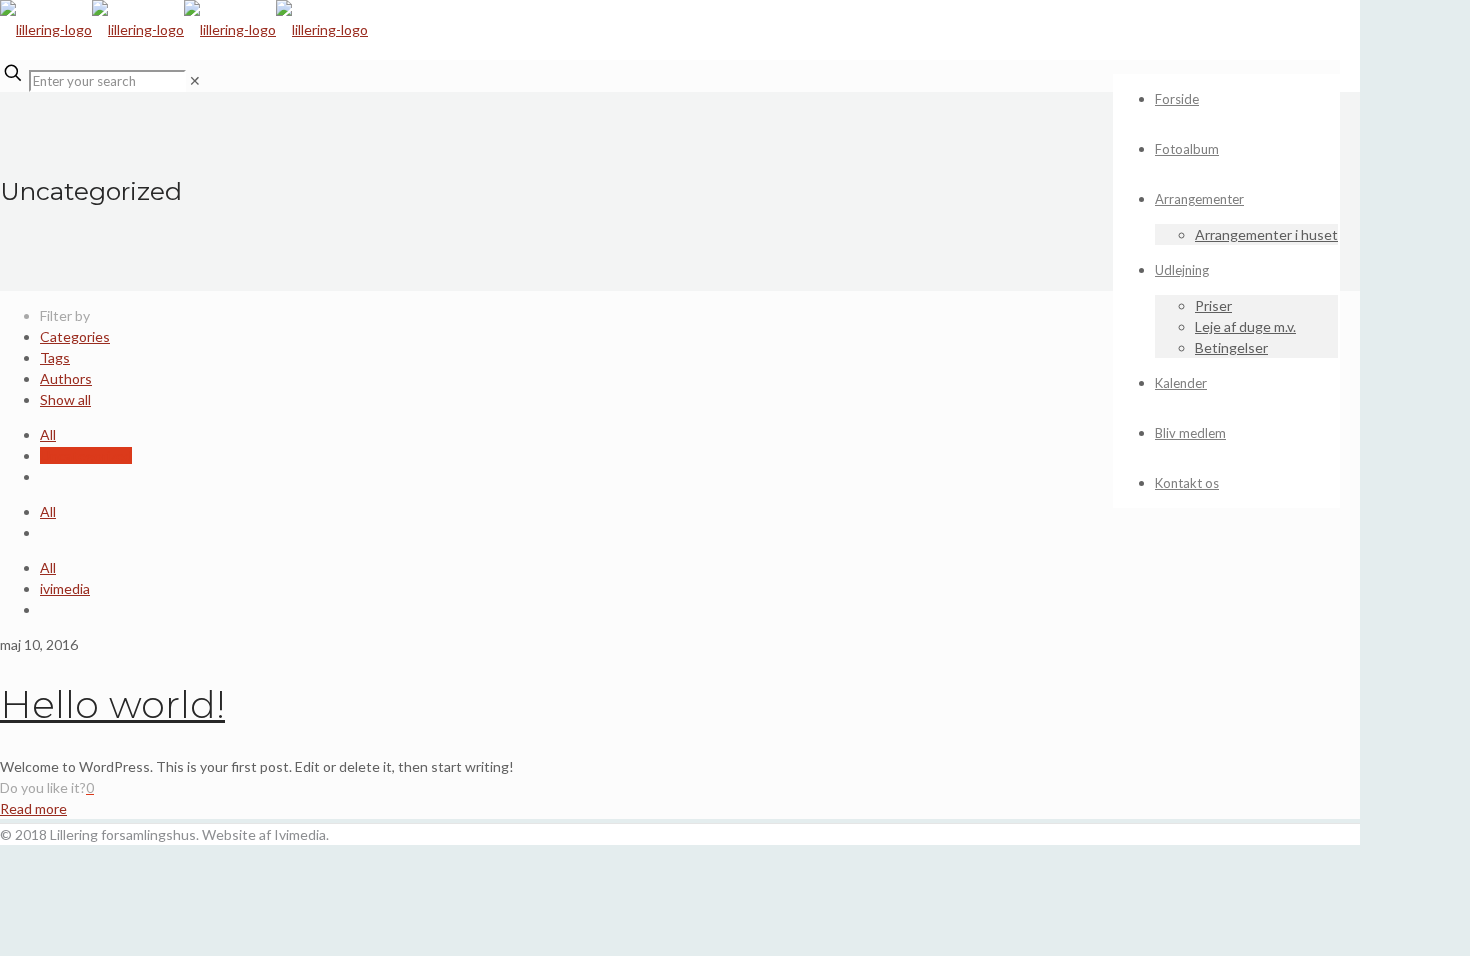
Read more (33, 808)
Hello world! (112, 704)
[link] (195, 80)
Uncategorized (86, 455)
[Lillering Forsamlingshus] (184, 29)
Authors (66, 378)
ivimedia (65, 588)
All (48, 434)
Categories (75, 336)
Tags (55, 357)
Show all (65, 399)
